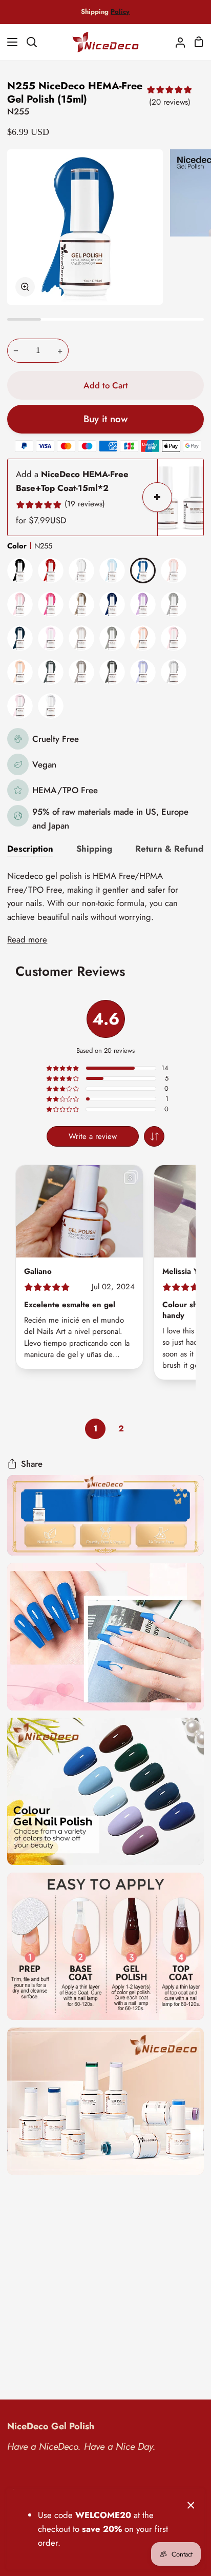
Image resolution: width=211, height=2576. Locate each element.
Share (32, 1464)
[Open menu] (9, 42)
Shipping (94, 849)
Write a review (93, 1136)
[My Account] (176, 42)
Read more (27, 939)
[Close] (191, 2504)
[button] (154, 1136)
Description (30, 849)
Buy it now (105, 419)
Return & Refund (169, 849)
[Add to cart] (157, 497)
